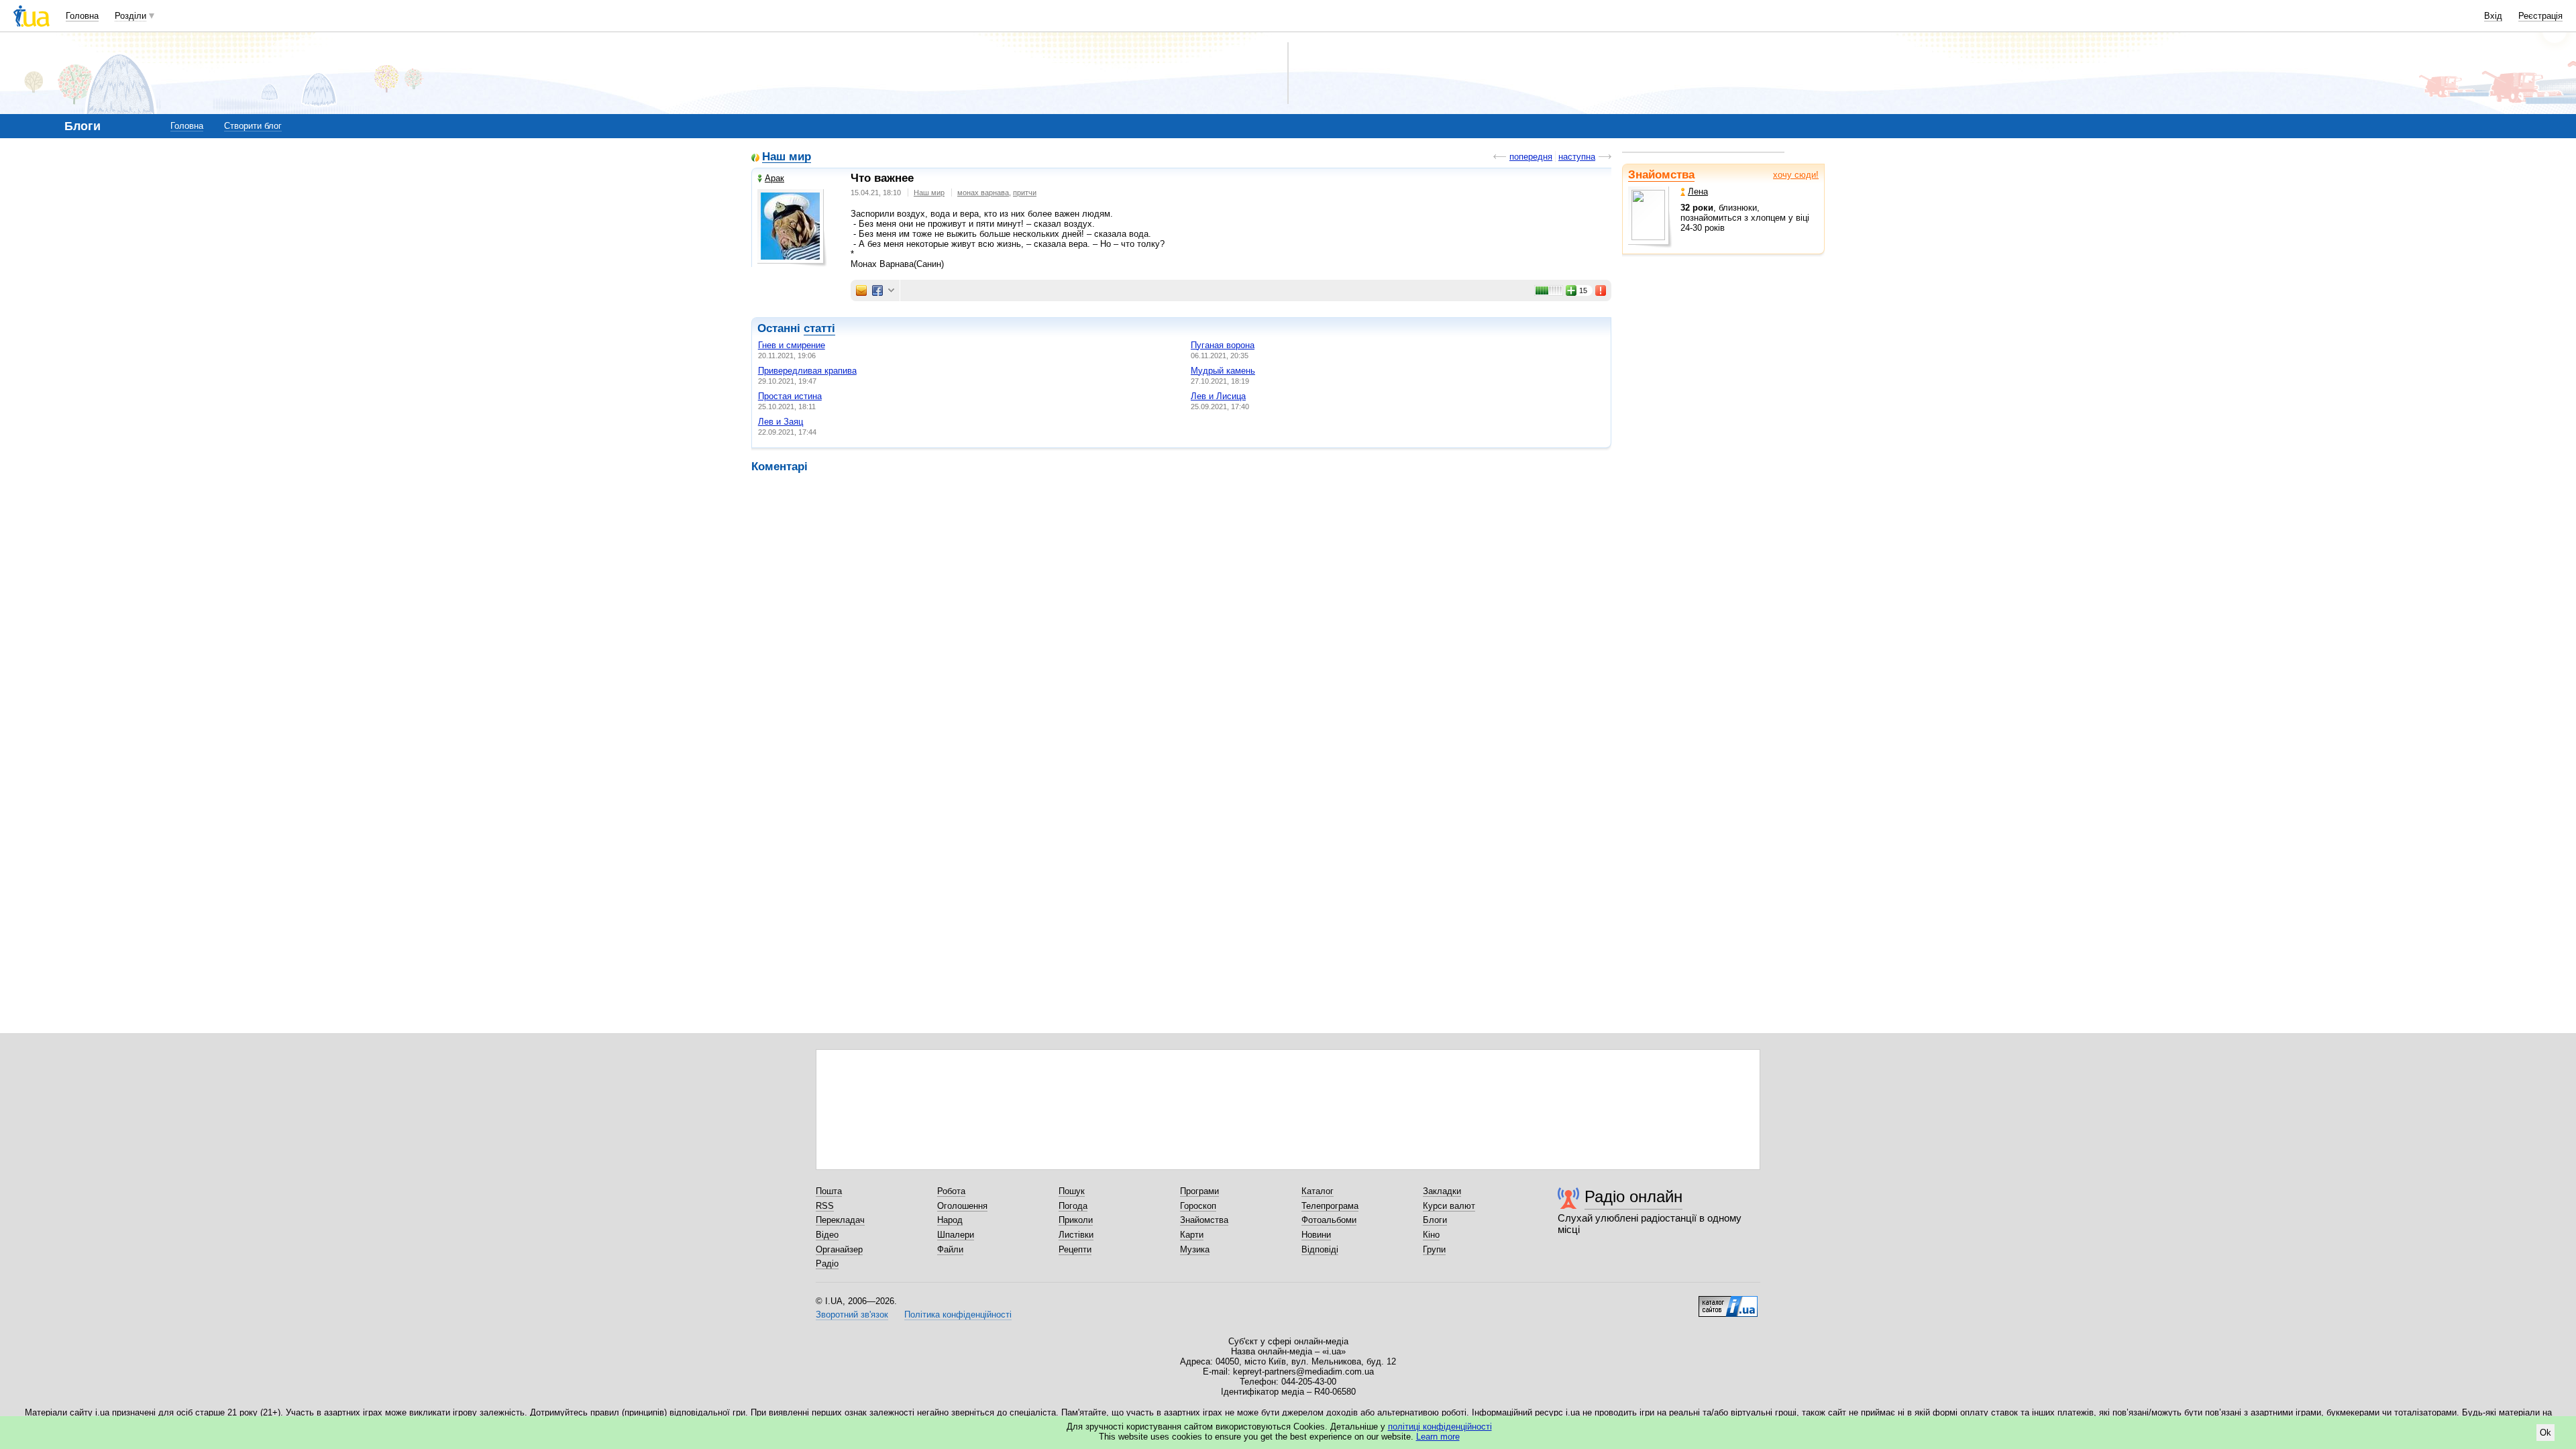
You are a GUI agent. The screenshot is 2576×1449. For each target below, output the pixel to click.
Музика (1195, 1249)
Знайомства (1661, 175)
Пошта (829, 1191)
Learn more (1438, 1437)
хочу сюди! (1796, 175)
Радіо (827, 1264)
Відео (827, 1235)
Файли (950, 1249)
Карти (1192, 1235)
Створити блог (253, 126)
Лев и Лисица (1218, 396)
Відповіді (1320, 1249)
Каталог (1318, 1191)
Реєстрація (2540, 16)
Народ (950, 1220)
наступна (1577, 157)
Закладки (1442, 1191)
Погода (1073, 1206)
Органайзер (839, 1249)
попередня (1531, 157)
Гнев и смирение (792, 345)
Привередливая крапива (807, 371)
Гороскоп (1198, 1206)
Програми (1199, 1191)
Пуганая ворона (1223, 345)
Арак (774, 178)
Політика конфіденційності (958, 1314)
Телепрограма (1330, 1206)
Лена (1698, 192)
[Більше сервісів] (891, 291)
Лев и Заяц (781, 422)
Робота (951, 1191)
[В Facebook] (877, 290)
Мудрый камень (1223, 371)
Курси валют (1449, 1206)
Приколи (1076, 1220)
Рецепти (1075, 1249)
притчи (1025, 193)
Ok (2545, 1433)
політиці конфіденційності (1440, 1427)
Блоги (1435, 1220)
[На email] (861, 290)
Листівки (1076, 1235)
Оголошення (962, 1206)
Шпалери (956, 1235)
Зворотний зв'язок (852, 1314)
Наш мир (787, 157)
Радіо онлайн (1633, 1196)
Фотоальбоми (1329, 1220)
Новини (1316, 1235)
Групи (1434, 1249)
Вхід (2493, 16)
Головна (82, 16)
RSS (825, 1206)
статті (819, 328)
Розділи (130, 16)
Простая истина (790, 396)
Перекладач (840, 1220)
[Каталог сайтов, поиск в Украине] (1728, 1301)
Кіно (1431, 1235)
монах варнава (983, 193)
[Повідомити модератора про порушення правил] (1601, 290)
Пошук (1072, 1191)
